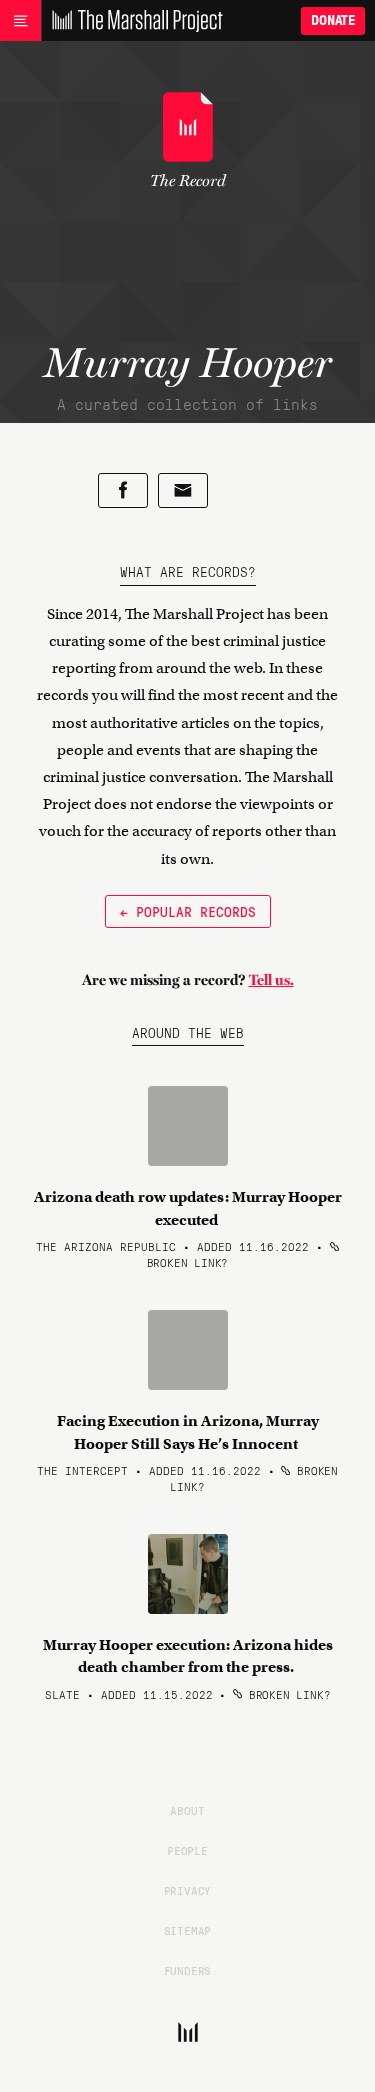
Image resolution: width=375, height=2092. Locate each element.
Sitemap (188, 1930)
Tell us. (271, 980)
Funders (188, 1970)
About (187, 1810)
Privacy (188, 1890)
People (187, 1850)
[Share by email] (183, 490)
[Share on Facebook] (123, 490)
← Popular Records (188, 911)
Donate (333, 20)
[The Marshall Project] (132, 21)
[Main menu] (20, 21)
